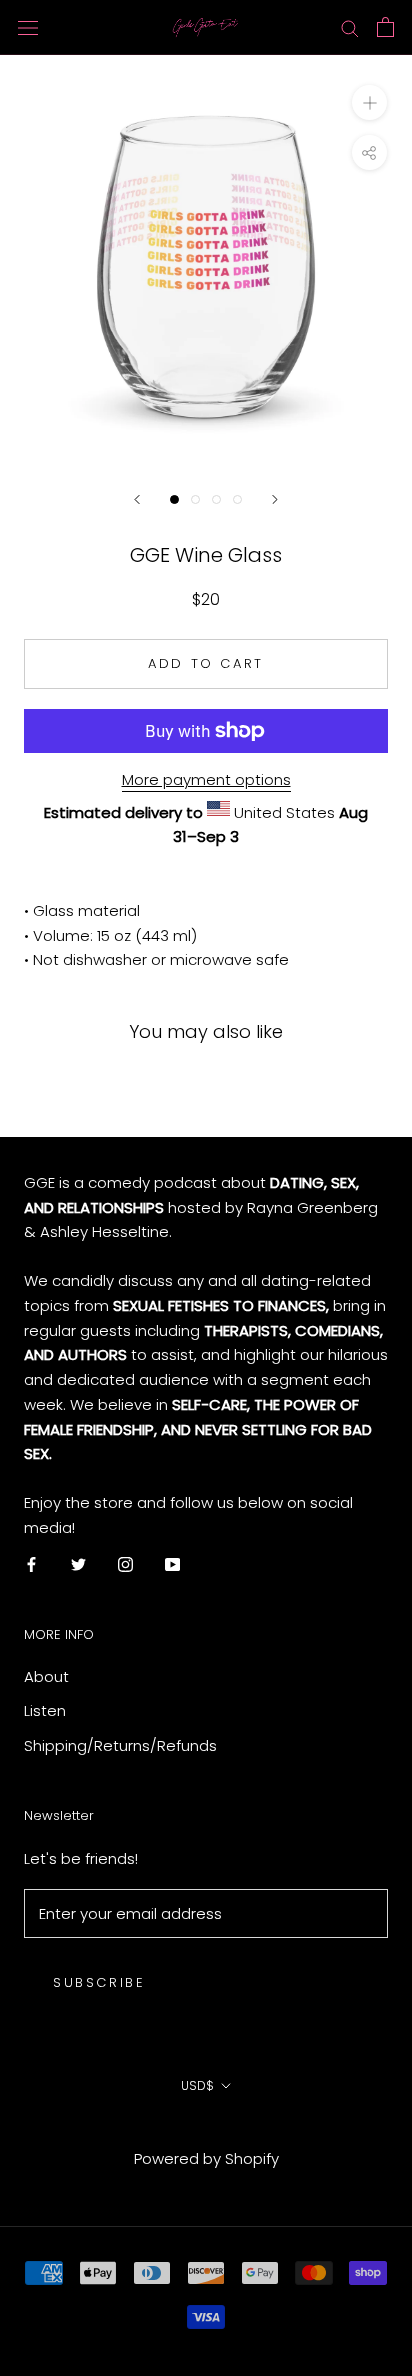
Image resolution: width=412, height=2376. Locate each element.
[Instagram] (125, 1564)
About (46, 1676)
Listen (45, 1710)
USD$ (197, 2085)
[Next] (275, 499)
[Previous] (137, 499)
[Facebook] (31, 1564)
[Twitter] (78, 1564)
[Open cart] (385, 27)
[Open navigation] (28, 27)
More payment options (206, 779)
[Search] (350, 27)
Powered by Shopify (206, 2158)
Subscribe (99, 1982)
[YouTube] (172, 1564)
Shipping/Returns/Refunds (120, 1745)
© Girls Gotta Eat (206, 2130)
